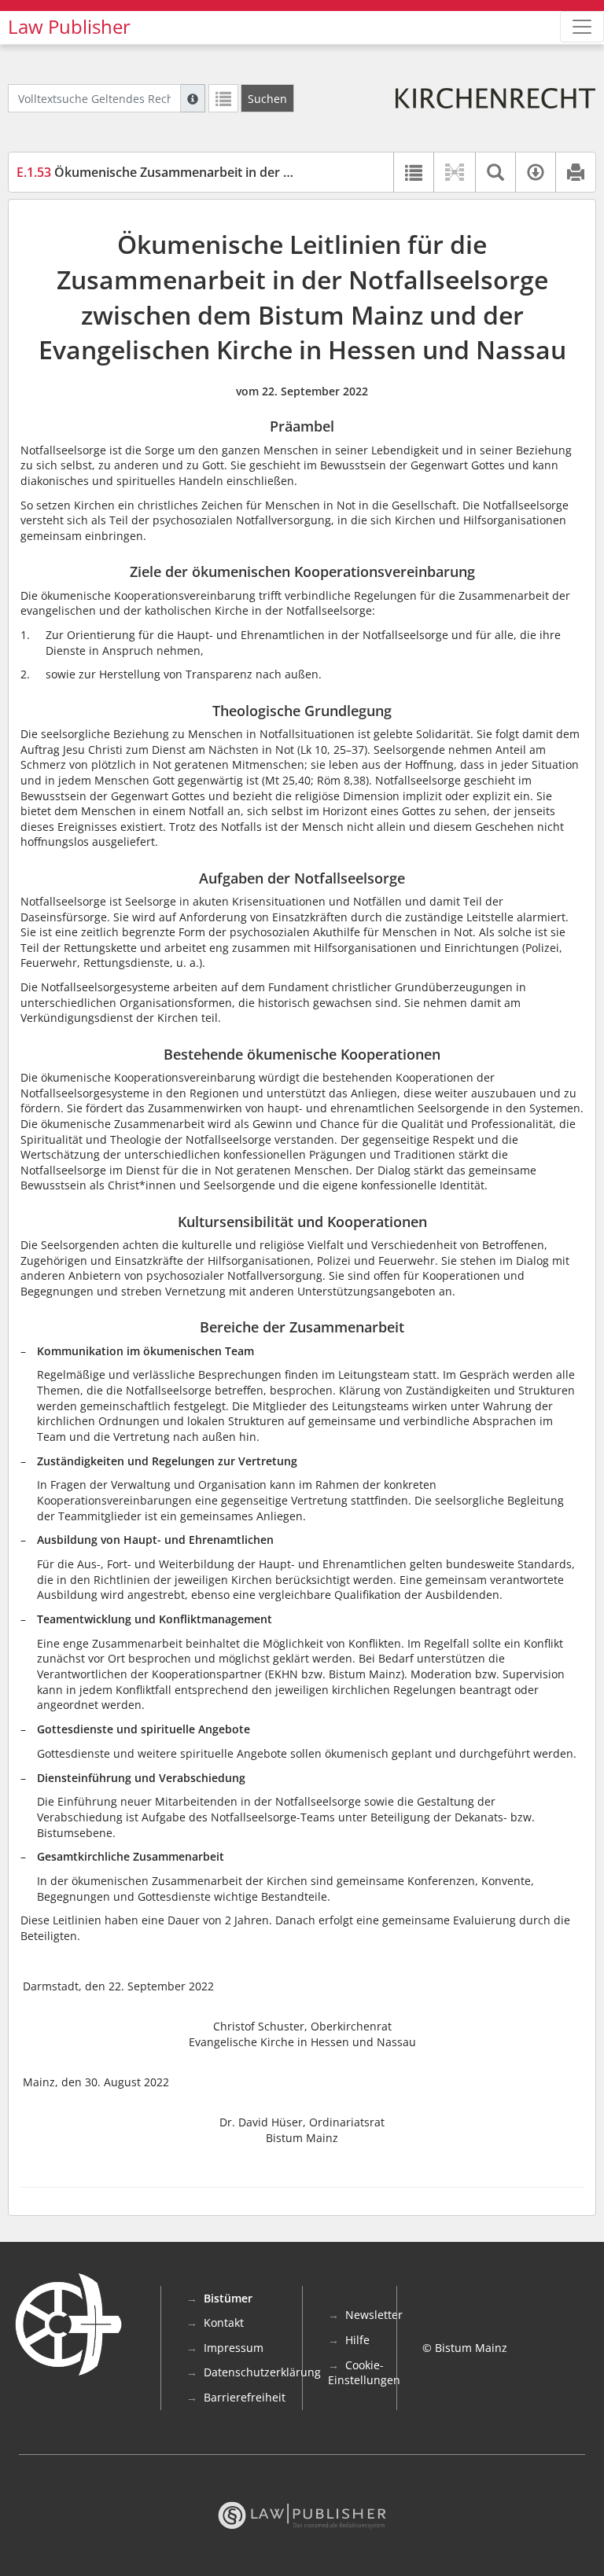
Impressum (234, 2348)
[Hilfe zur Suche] (193, 98)
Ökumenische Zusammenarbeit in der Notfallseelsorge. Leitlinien (229, 172)
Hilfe (357, 2340)
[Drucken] (575, 172)
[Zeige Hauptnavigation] (582, 27)
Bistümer (228, 2298)
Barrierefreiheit (245, 2397)
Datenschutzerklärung (262, 2372)
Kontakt (224, 2322)
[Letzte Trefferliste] (223, 98)
